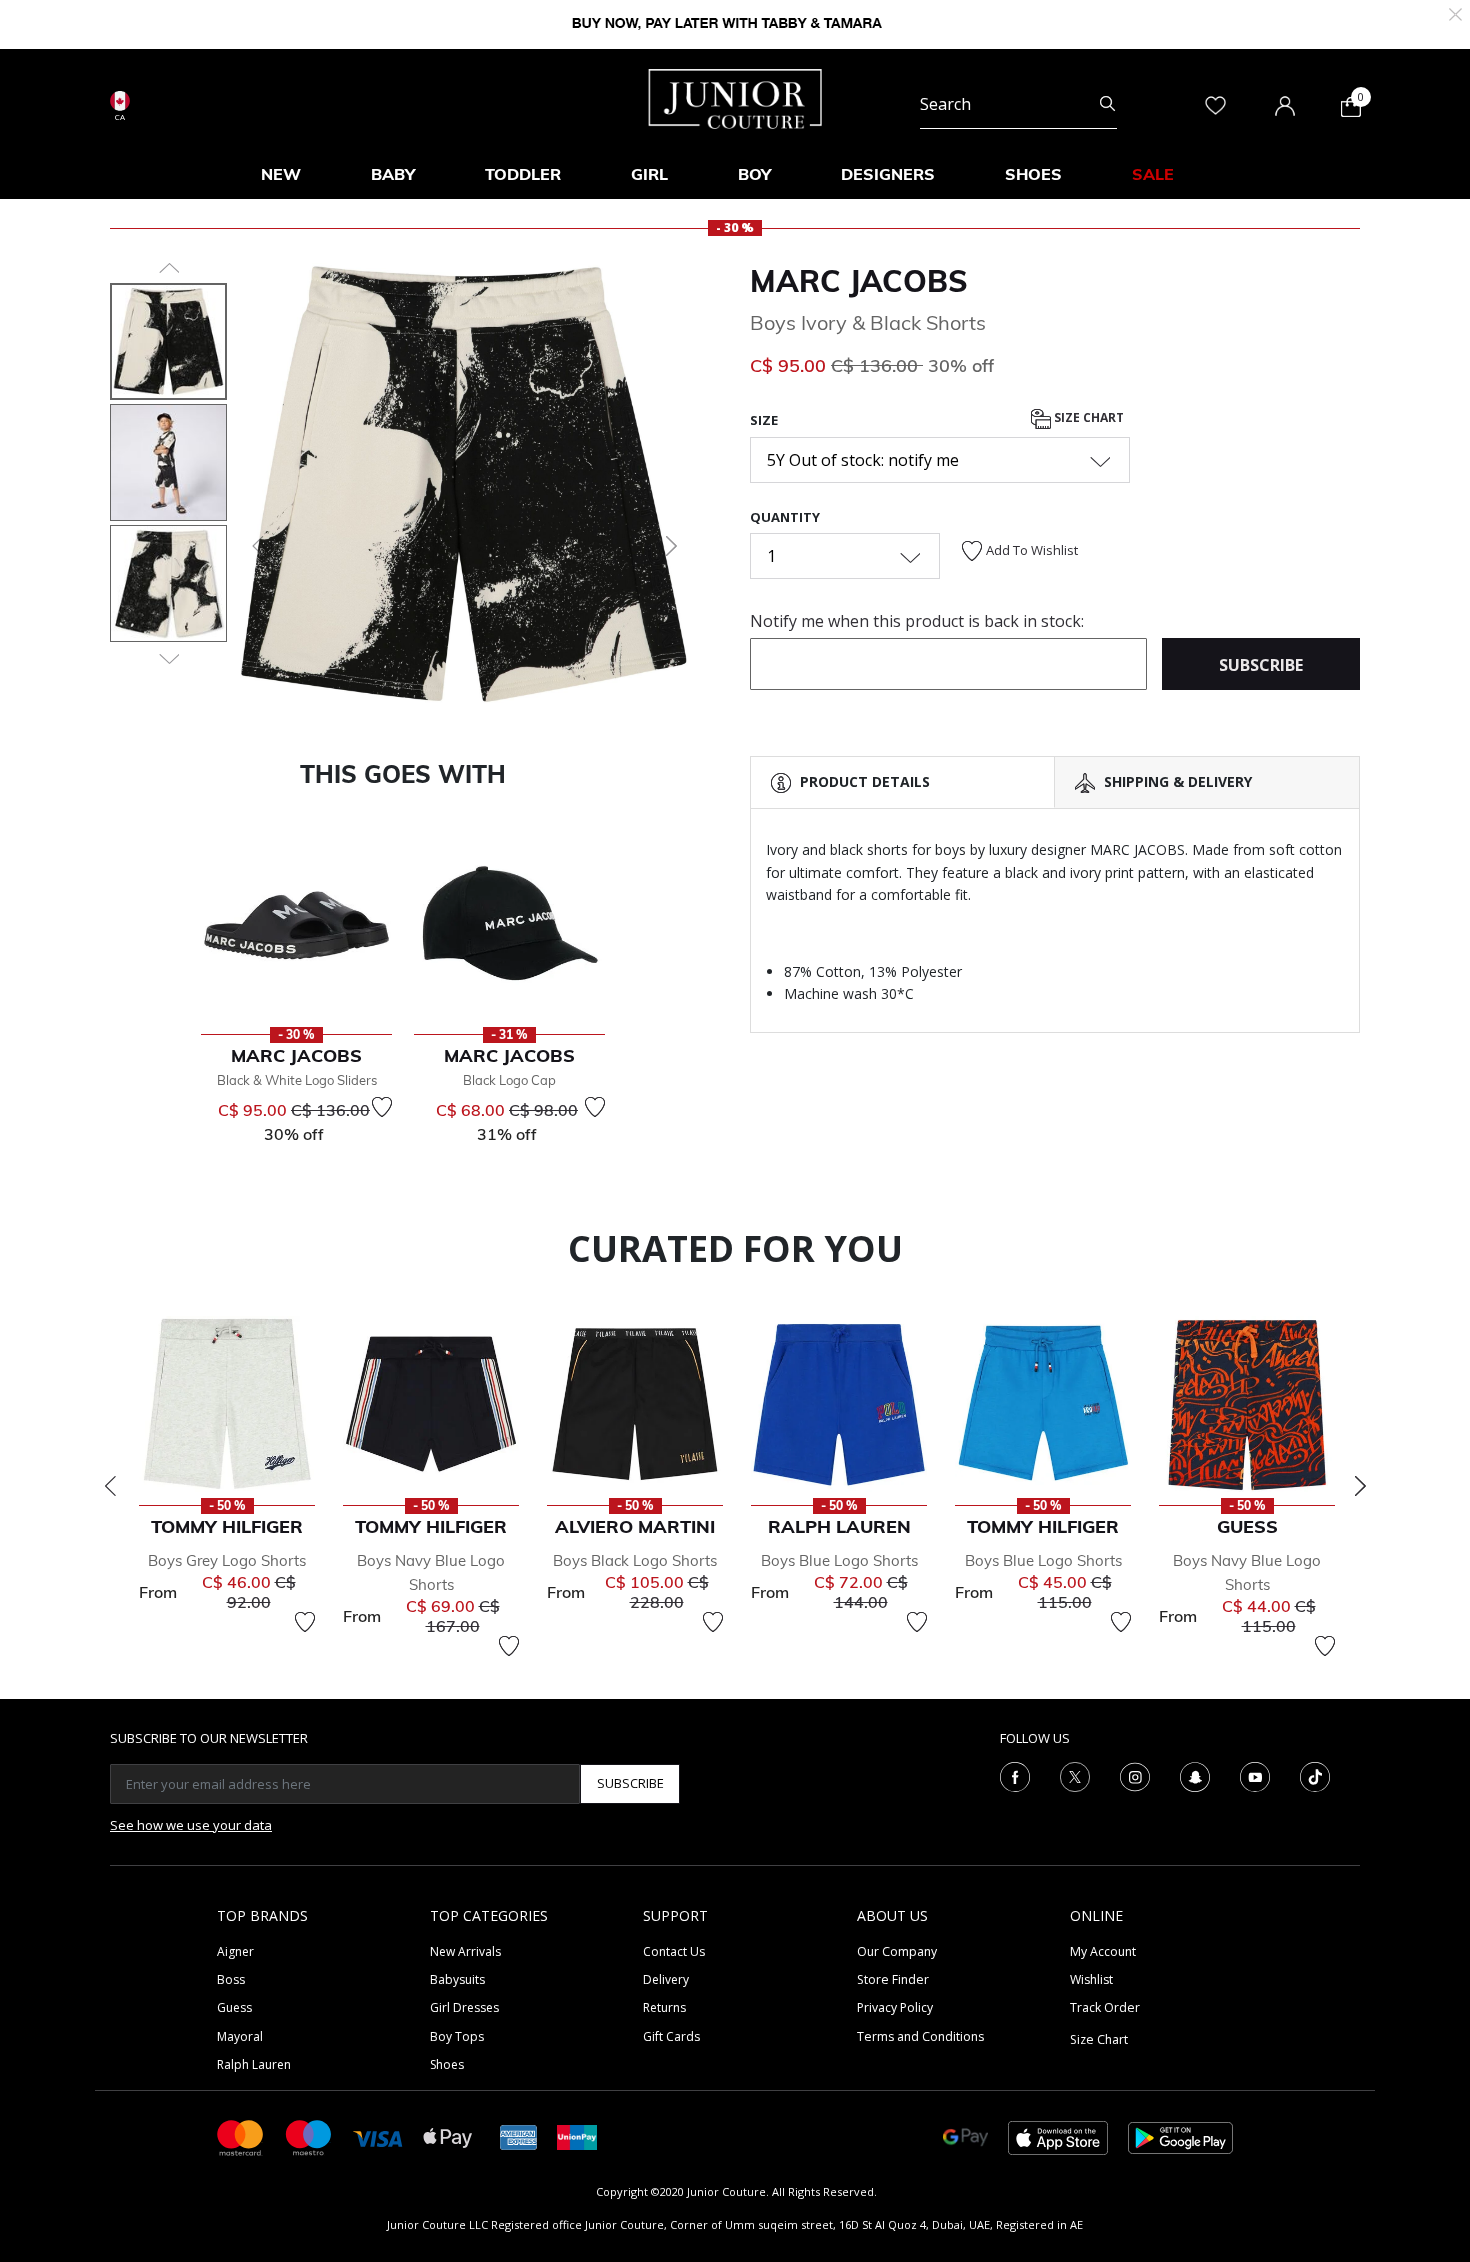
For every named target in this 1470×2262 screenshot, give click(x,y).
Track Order (1105, 2007)
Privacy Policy (895, 2007)
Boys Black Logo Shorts (635, 1560)
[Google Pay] (965, 2136)
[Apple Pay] (448, 2136)
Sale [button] (1153, 174)
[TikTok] (1315, 1775)
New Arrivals (465, 1951)
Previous (110, 1486)
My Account (1103, 1951)
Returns (664, 2007)
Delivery (666, 1979)
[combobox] (1018, 104)
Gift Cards (671, 2036)
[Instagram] (1135, 1775)
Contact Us (674, 1951)
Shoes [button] (1033, 174)
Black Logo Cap (509, 1080)
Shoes (447, 2064)
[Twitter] (1075, 1775)
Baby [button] (393, 174)
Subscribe (630, 1783)
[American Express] (519, 2136)
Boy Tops (457, 2036)
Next (1360, 1486)
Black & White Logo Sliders (297, 1080)
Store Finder (893, 1979)
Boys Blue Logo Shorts (839, 1560)
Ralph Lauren (254, 2064)
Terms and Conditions (920, 2036)
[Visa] (378, 2136)
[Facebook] (1015, 1775)
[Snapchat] (1195, 1775)
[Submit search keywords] (1107, 104)
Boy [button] (754, 174)
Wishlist (1091, 1979)
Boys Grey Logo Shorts (227, 1560)
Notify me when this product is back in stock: (917, 621)
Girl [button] (649, 174)
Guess (234, 2007)
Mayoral (240, 2036)
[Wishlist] (382, 1107)
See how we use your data (191, 1825)
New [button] (281, 174)
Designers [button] (888, 174)
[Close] (1455, 12)
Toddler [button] (523, 174)
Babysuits (457, 1979)
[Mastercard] (241, 2136)
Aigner (235, 1951)
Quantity (785, 517)
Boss (231, 1979)
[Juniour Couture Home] (735, 97)
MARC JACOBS (859, 281)
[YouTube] (1255, 1775)
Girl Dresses (464, 2007)
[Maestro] (309, 2136)
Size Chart (1087, 418)
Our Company (897, 1951)
